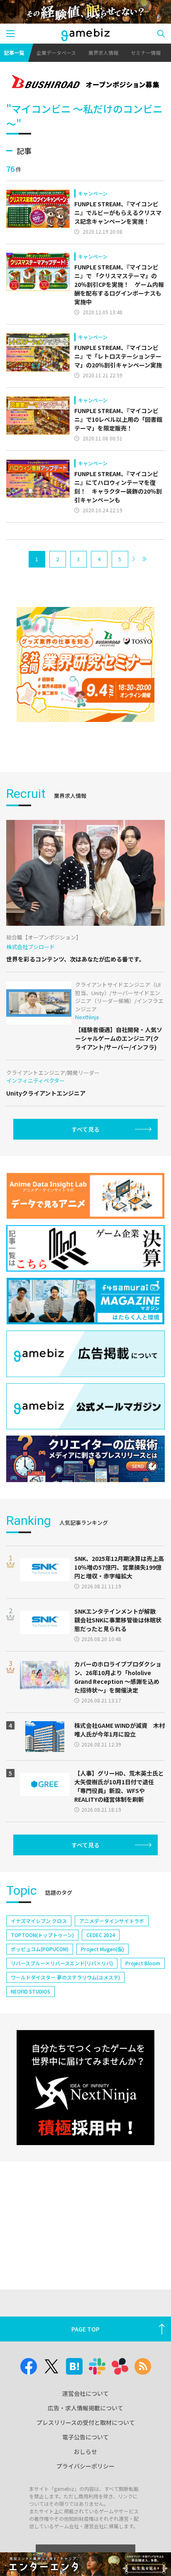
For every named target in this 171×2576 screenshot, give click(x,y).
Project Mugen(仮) (103, 1949)
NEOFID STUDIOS (31, 1991)
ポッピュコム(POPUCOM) (40, 1949)
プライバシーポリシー (85, 2466)
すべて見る (85, 1129)
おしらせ (85, 2451)
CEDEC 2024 (101, 1935)
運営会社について (85, 2393)
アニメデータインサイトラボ (112, 1921)
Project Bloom (143, 1963)
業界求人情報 (103, 53)
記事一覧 (14, 53)
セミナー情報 (146, 53)
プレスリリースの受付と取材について (86, 2422)
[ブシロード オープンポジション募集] (85, 83)
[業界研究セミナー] (85, 664)
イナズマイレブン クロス (39, 1921)
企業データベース (56, 53)
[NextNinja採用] (85, 2088)
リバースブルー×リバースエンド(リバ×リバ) (62, 1963)
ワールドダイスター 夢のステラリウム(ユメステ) (65, 1977)
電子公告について (85, 2437)
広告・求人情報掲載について (85, 2408)
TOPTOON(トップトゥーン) (42, 1935)
